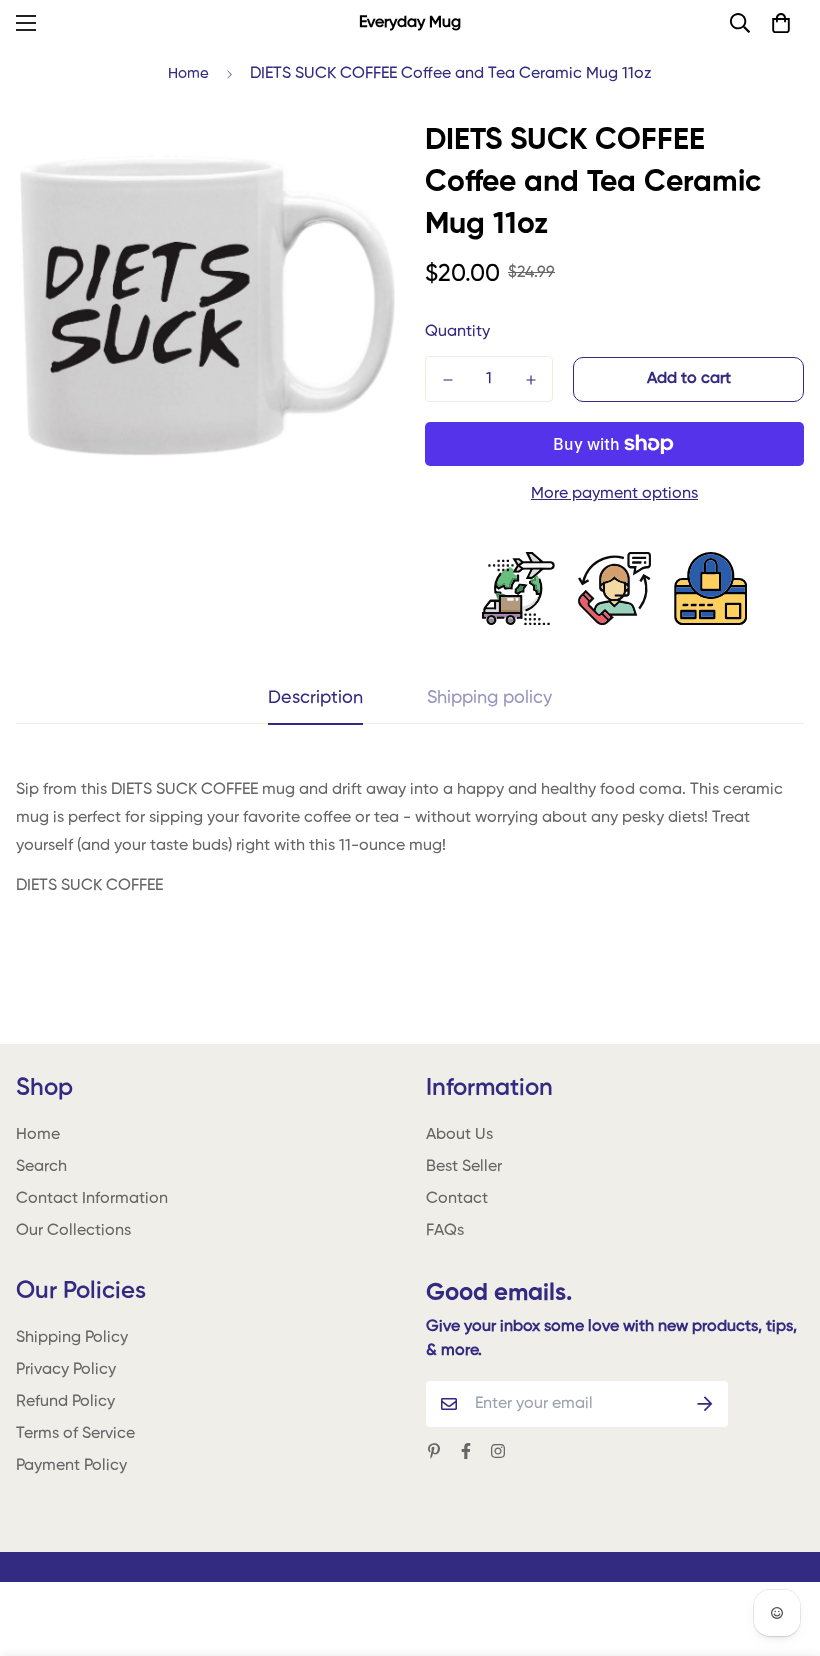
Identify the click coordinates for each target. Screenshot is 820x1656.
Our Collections (73, 1231)
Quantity (457, 332)
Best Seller (464, 1167)
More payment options (614, 494)
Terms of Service (75, 1434)
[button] (781, 23)
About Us (459, 1135)
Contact (457, 1199)
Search (41, 1167)
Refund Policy (65, 1402)
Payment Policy (71, 1466)
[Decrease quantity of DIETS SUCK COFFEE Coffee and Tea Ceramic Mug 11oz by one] (447, 380)
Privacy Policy (66, 1370)
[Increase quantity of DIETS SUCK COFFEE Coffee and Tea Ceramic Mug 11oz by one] (530, 380)
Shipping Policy (72, 1338)
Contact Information (92, 1199)
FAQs (445, 1231)
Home (188, 73)
